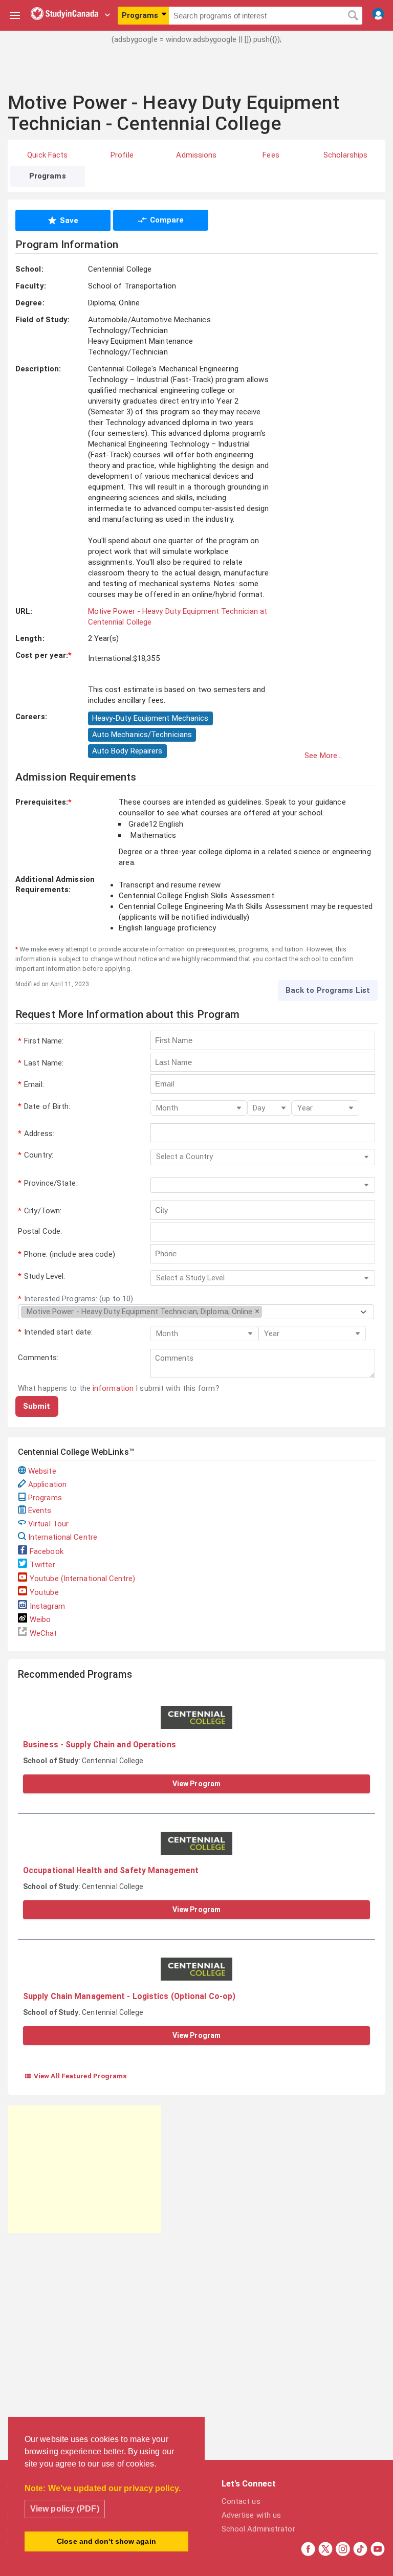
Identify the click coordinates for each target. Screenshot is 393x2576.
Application (47, 1484)
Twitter (42, 1565)
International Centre (63, 1537)
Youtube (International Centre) (82, 1579)
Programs (45, 1498)
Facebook (47, 1551)
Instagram (47, 1606)
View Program (196, 1784)
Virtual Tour (48, 1524)
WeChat (43, 1633)
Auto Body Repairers (127, 751)
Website (42, 1471)
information (113, 1388)
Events (40, 1511)
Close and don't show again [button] (106, 2541)
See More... (323, 756)
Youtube (44, 1592)
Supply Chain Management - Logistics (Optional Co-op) (129, 1996)
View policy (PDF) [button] (65, 2509)
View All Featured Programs (75, 2076)
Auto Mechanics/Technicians (142, 735)
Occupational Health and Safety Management (111, 1870)
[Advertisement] (196, 74)
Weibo (40, 1619)
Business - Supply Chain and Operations (100, 1745)
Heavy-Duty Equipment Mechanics (150, 718)
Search (353, 16)
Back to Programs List (328, 990)
